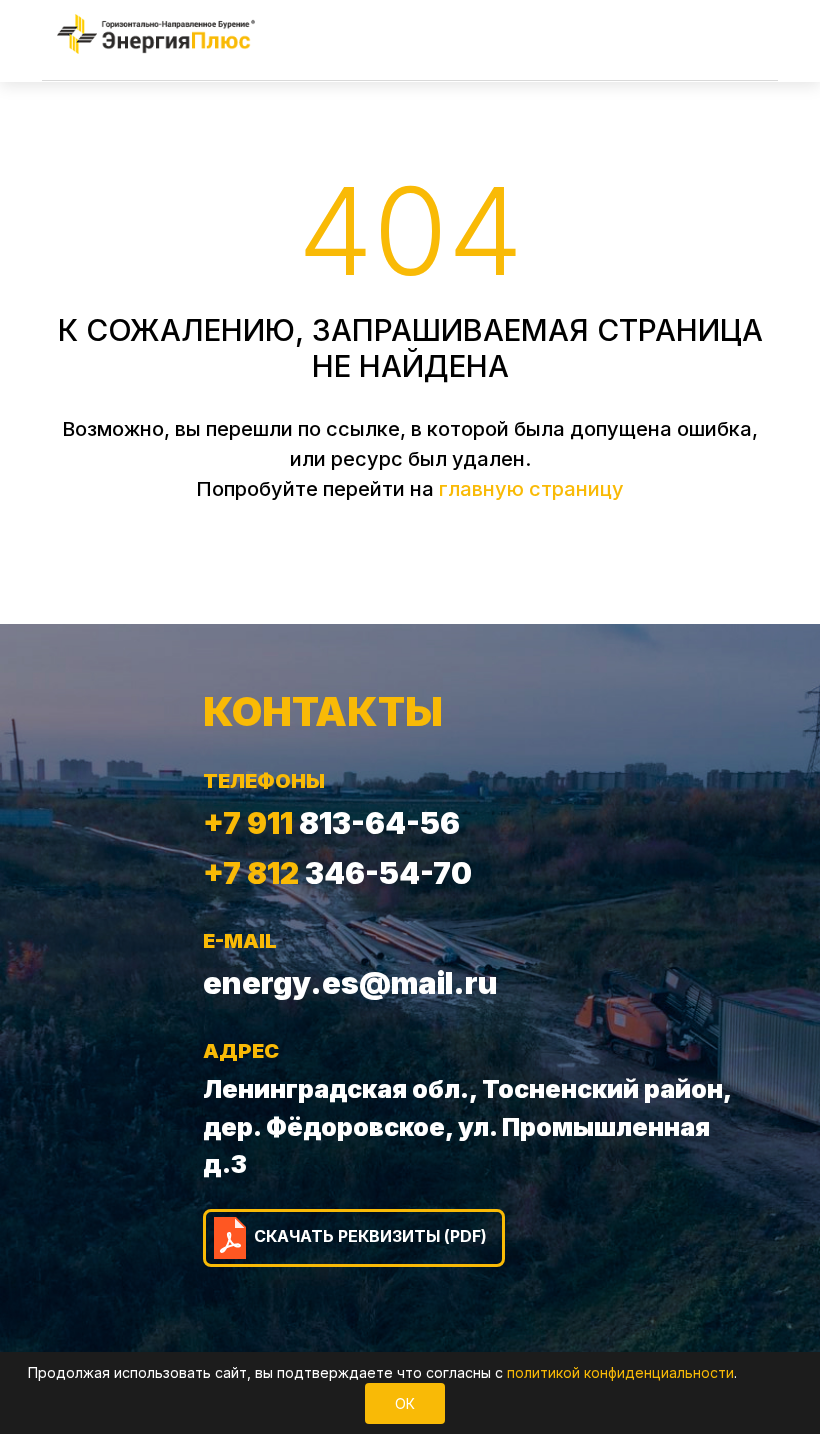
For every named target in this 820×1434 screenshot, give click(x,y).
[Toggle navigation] (740, 34)
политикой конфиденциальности (620, 1372)
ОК (405, 1403)
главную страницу (531, 489)
